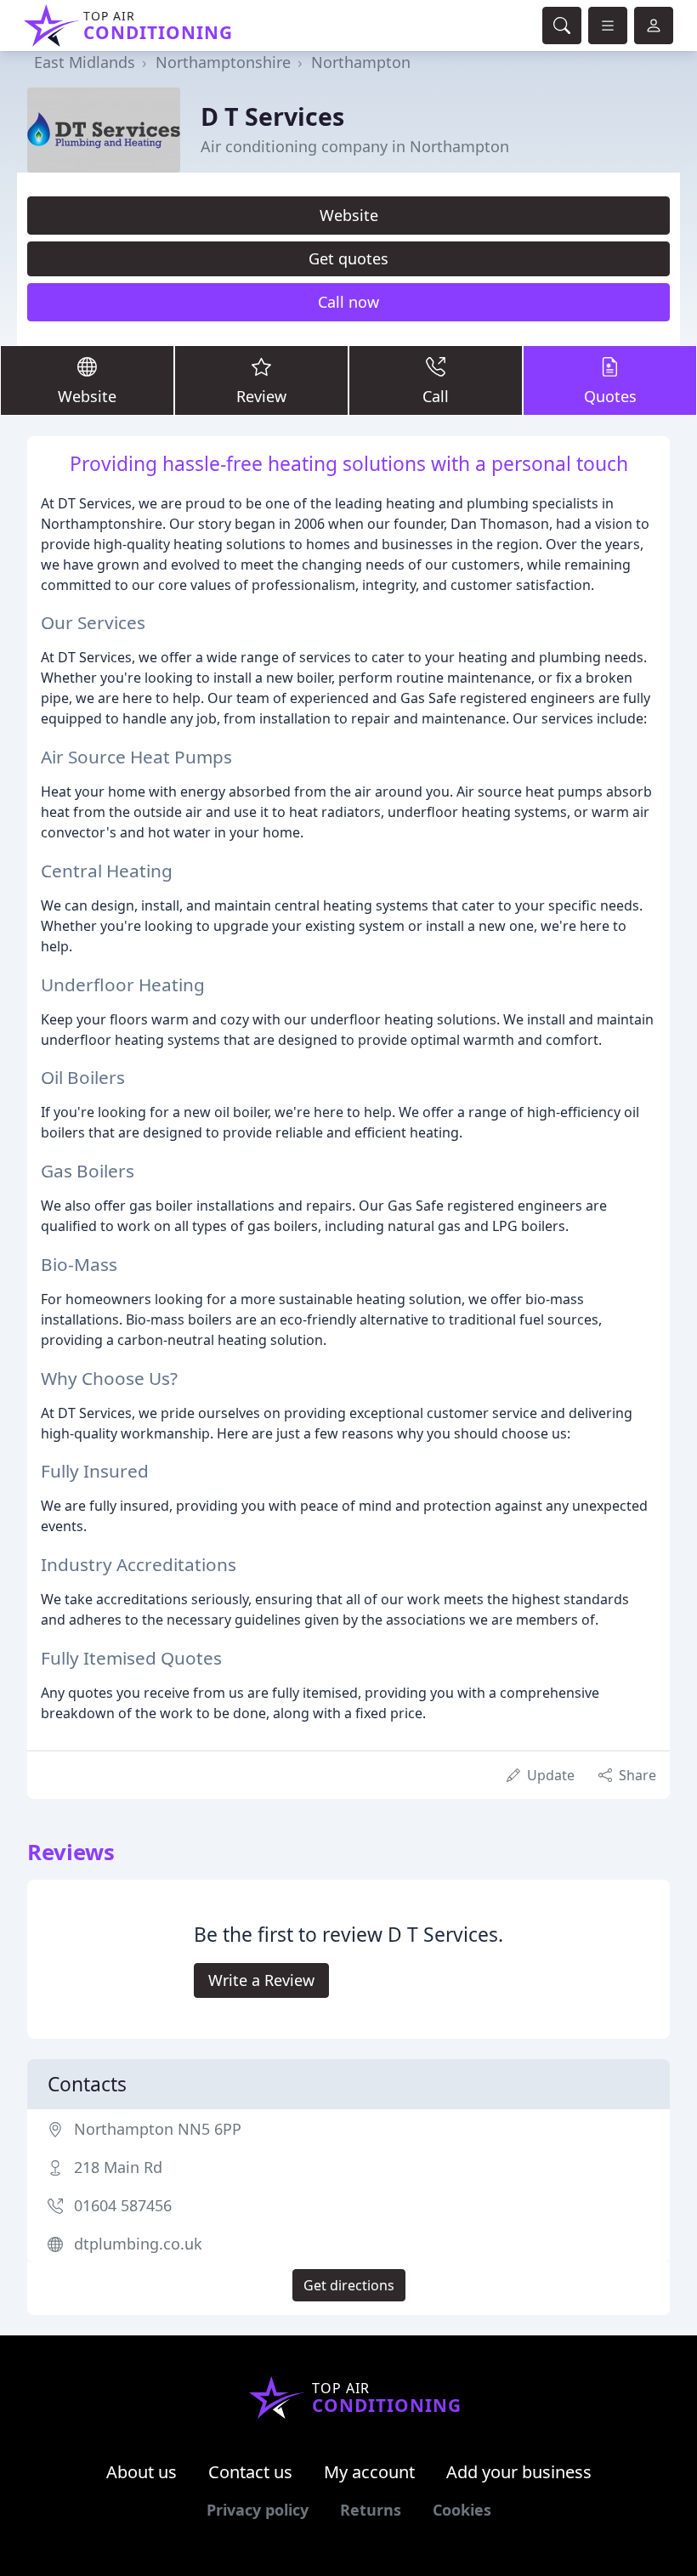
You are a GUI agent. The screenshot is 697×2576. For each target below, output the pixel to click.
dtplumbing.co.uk (138, 2244)
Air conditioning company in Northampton (355, 146)
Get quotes (348, 258)
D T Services (272, 116)
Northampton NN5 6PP (158, 2129)
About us (142, 2472)
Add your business (519, 2472)
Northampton (361, 62)
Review (261, 396)
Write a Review (261, 1980)
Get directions (349, 2285)
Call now (348, 302)
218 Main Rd (118, 2167)
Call (436, 396)
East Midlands (85, 62)
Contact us (250, 2472)
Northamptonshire (223, 62)
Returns (371, 2510)
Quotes (610, 396)
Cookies (462, 2510)
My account (369, 2472)
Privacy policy (258, 2510)
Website (349, 215)
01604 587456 (123, 2205)
